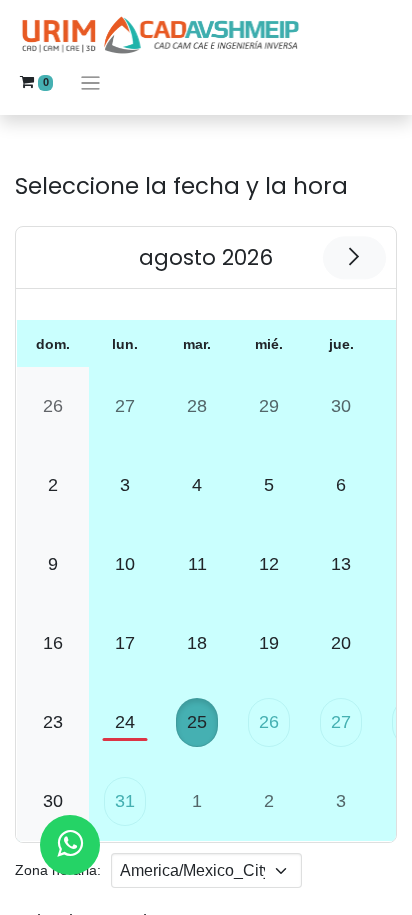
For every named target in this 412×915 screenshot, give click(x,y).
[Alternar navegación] (90, 82)
